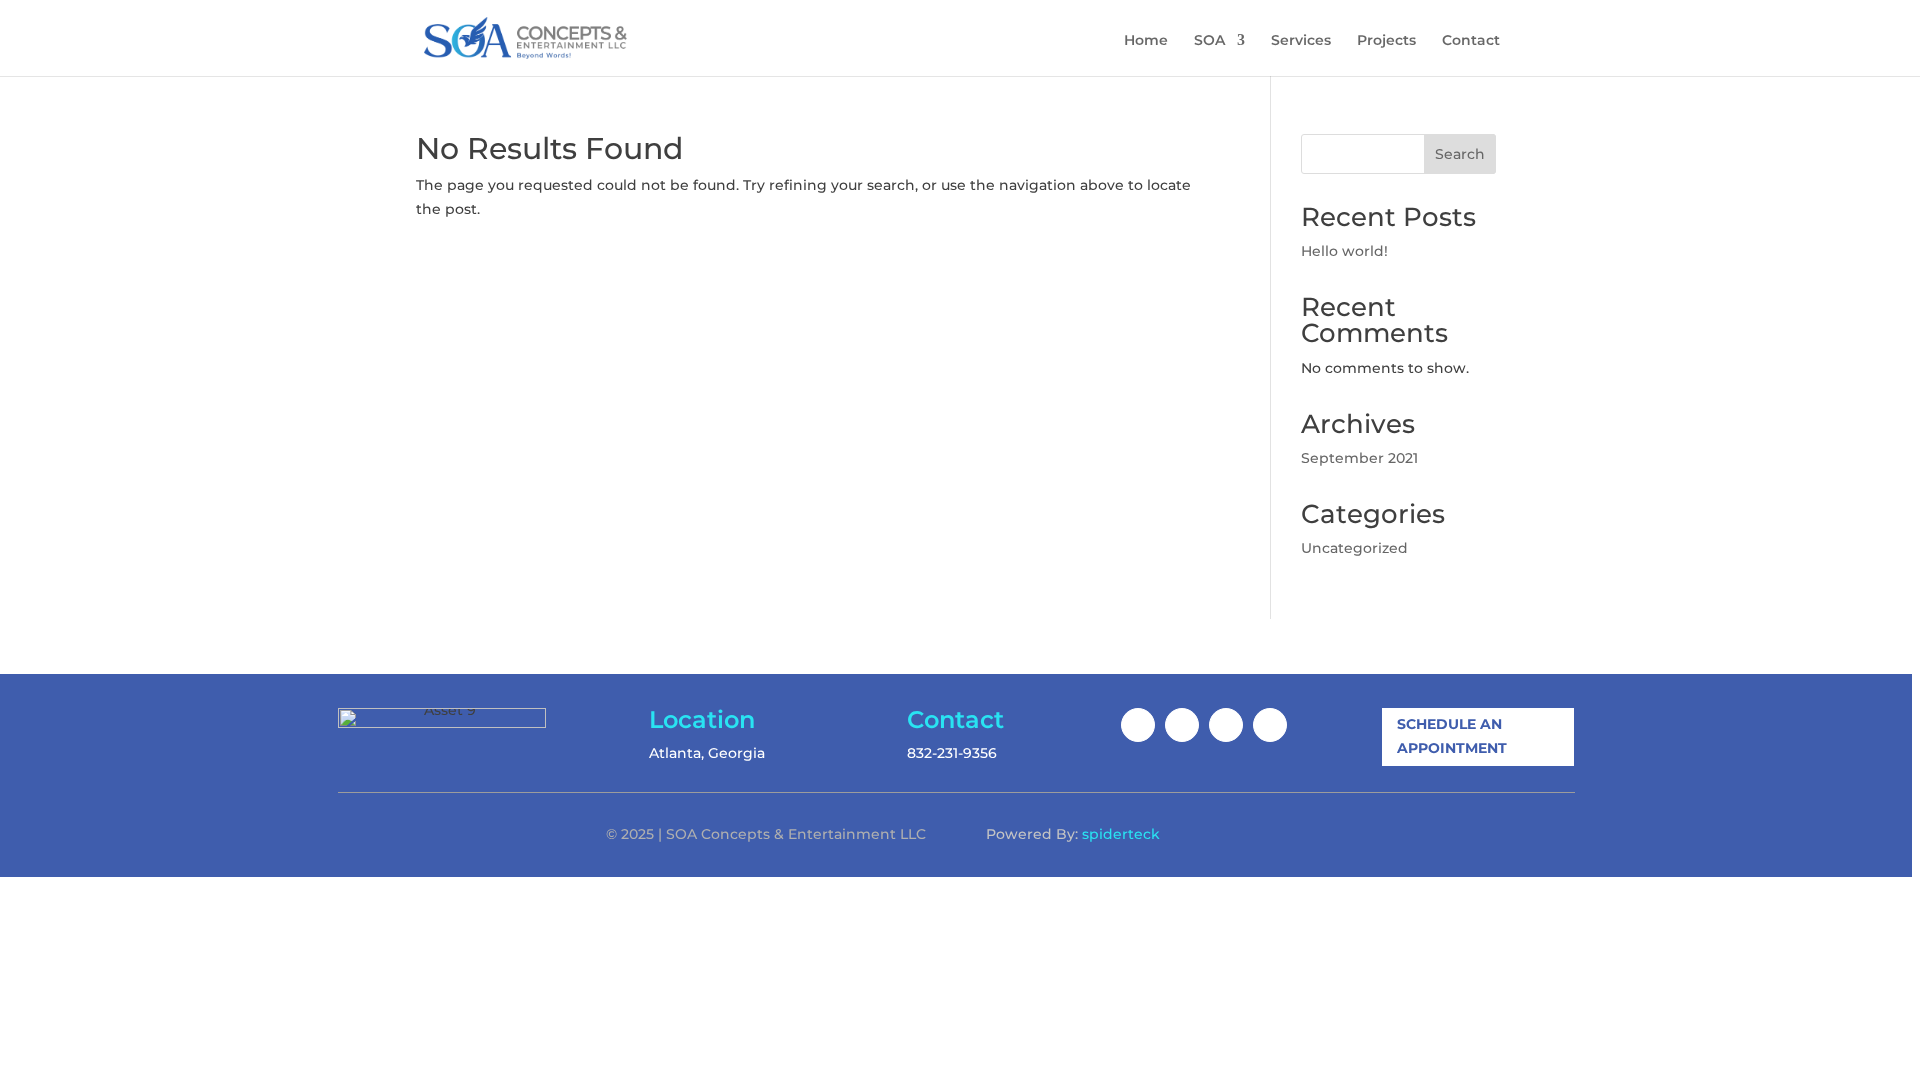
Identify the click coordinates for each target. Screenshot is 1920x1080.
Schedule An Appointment (1452, 736)
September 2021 (1359, 458)
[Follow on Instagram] (1182, 725)
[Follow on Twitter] (1226, 725)
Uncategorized (1354, 548)
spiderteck (1121, 834)
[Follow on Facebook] (1138, 725)
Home (1146, 41)
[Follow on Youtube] (1270, 725)
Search (1460, 154)
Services (1301, 41)
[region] (960, 540)
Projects (1386, 41)
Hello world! (1344, 251)
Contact (1471, 41)
